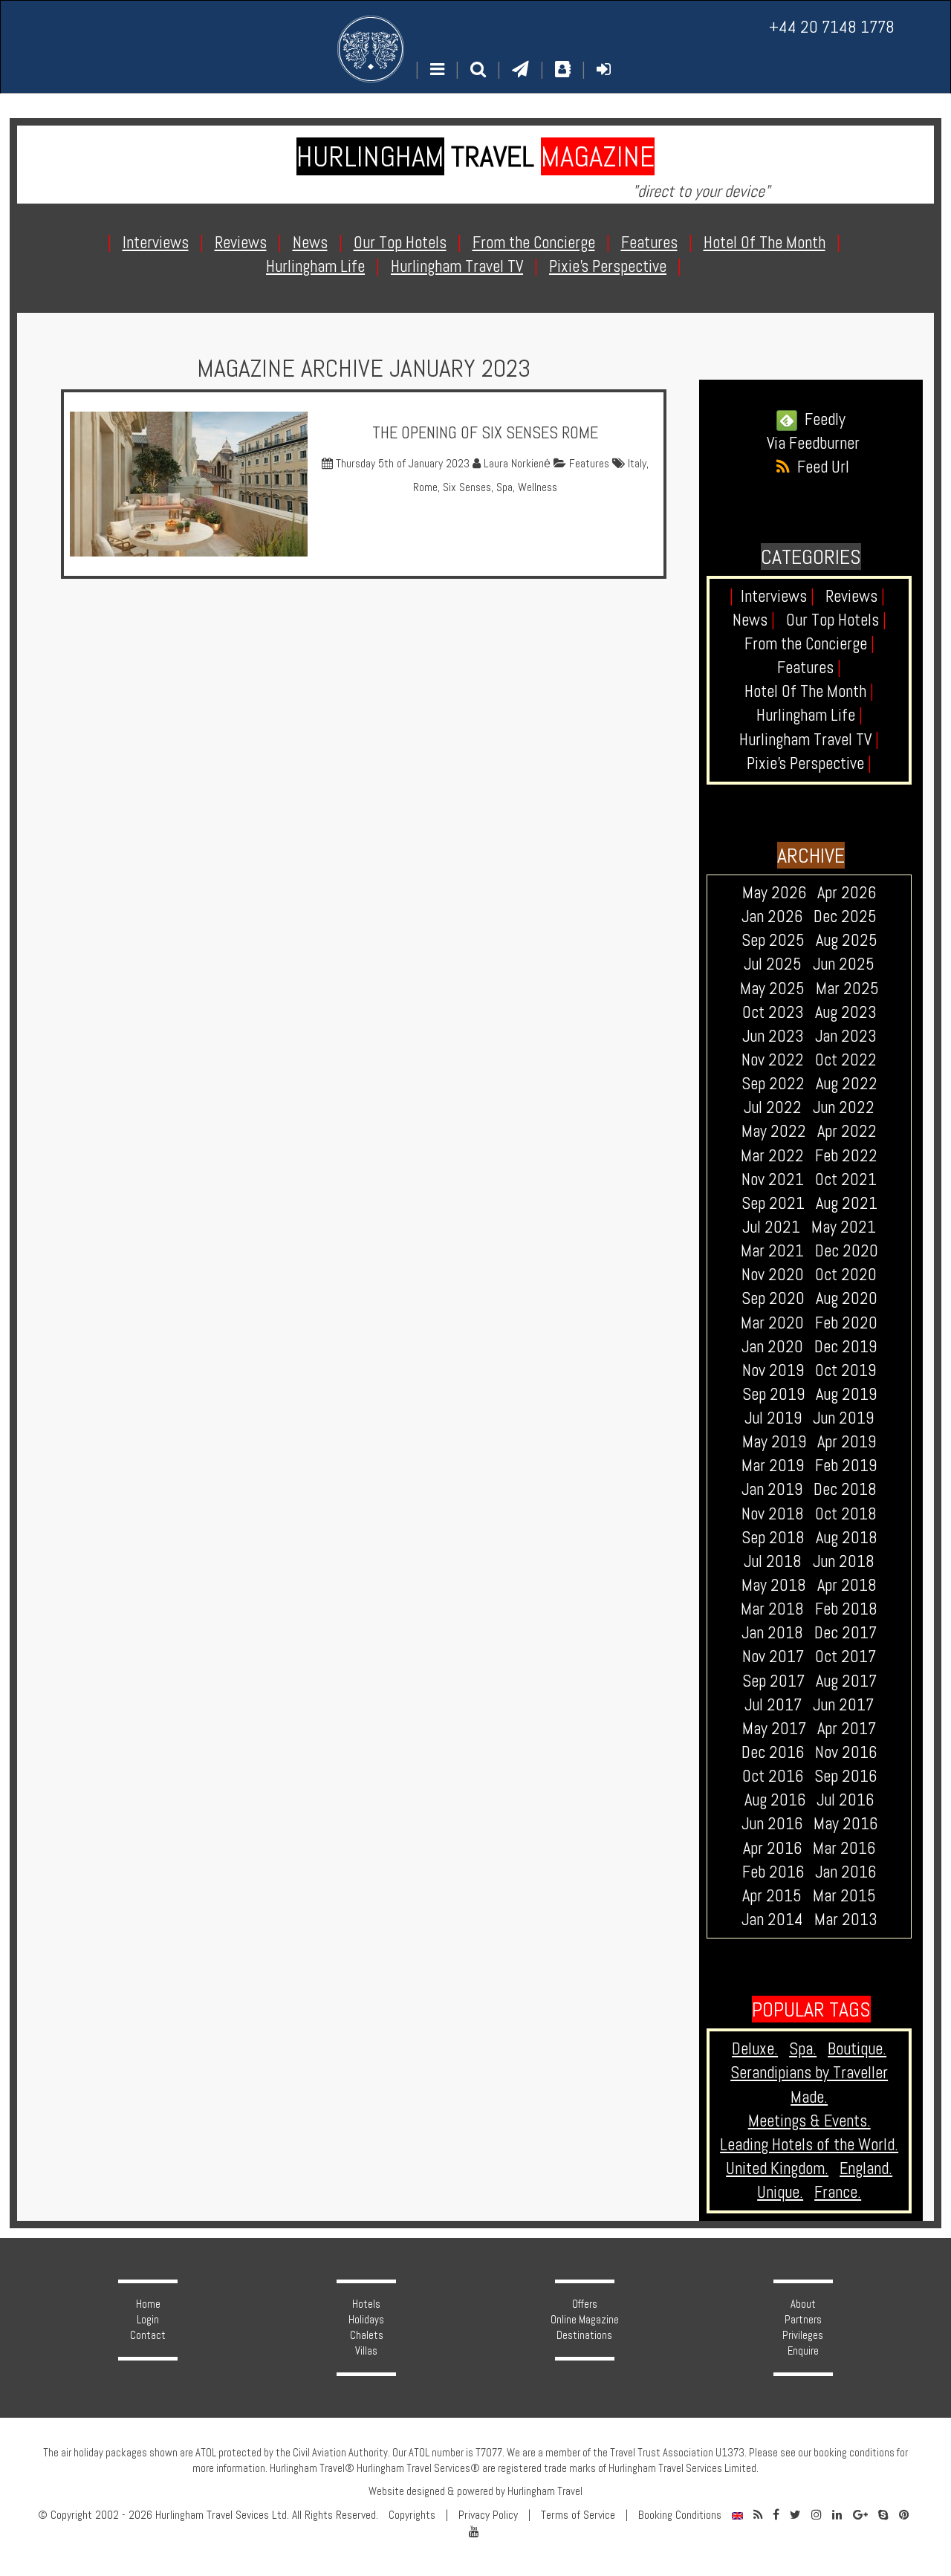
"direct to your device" (701, 191)
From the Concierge (809, 644)
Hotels (366, 2304)
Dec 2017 (845, 1633)
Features (588, 464)
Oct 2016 (773, 1776)
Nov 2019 (773, 1370)
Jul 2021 (771, 1227)
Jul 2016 (845, 1800)
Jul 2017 (773, 1705)
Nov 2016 (846, 1752)
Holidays (366, 2320)
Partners (803, 2320)
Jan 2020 (772, 1347)
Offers (585, 2304)
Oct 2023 (773, 1012)
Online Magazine (585, 2320)
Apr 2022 (847, 1131)
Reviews (855, 596)
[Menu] (437, 69)
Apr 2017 (847, 1729)
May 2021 (844, 1227)
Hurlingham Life (809, 715)
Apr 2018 (847, 1585)
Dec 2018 (845, 1489)
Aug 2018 (847, 1538)
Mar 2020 (772, 1323)
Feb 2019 (846, 1466)
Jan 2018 (772, 1633)
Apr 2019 (847, 1442)
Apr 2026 (847, 893)
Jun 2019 (843, 1418)
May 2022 (774, 1131)
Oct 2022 (846, 1060)
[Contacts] (563, 69)
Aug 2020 (847, 1298)
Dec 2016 (773, 1752)
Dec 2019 (845, 1347)
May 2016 (845, 1824)
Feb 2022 (846, 1156)
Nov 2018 (773, 1514)
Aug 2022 (847, 1084)
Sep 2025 (773, 940)
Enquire (803, 2351)
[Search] (478, 69)
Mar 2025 (847, 989)
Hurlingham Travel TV (809, 740)
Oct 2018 (846, 1514)
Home (148, 2304)
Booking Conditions (680, 2515)
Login (148, 2320)
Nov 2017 (773, 1657)
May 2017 (774, 1729)
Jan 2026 (772, 916)
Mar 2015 (844, 1896)
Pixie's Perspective (809, 763)
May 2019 (774, 1442)
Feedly (821, 419)
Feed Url (819, 467)
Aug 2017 (846, 1681)
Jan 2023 (846, 1036)
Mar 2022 (772, 1156)
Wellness (538, 487)
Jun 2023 (773, 1036)
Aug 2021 (847, 1203)
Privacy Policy (488, 2515)
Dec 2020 (847, 1251)
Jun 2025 (844, 964)
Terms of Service (578, 2515)
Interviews (778, 596)
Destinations (584, 2335)
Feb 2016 (773, 1872)
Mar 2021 (772, 1251)
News (754, 620)
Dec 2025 (845, 916)
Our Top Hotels (836, 620)
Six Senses (467, 487)
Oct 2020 (846, 1275)
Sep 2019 (773, 1394)
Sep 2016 (845, 1776)
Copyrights (412, 2515)
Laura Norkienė (516, 464)
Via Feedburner (813, 443)
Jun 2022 (844, 1107)
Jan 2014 (772, 1920)
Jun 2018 (844, 1561)
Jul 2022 (773, 1107)
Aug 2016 (775, 1800)
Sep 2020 (773, 1298)
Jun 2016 (772, 1824)
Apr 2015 (772, 1896)
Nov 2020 (773, 1275)
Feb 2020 (846, 1323)
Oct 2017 (845, 1657)
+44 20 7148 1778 (832, 27)
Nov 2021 (773, 1180)
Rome (425, 487)
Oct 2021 (846, 1180)
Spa (504, 487)
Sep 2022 (773, 1084)
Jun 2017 (843, 1705)
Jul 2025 (773, 964)
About (803, 2304)
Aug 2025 (847, 940)
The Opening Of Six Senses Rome (485, 433)
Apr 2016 (772, 1848)
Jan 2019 (772, 1489)
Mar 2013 (846, 1920)
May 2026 (774, 893)
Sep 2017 (773, 1681)
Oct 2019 (845, 1370)
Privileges (803, 2335)
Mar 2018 (772, 1609)
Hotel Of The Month (809, 691)
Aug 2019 (846, 1394)
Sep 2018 (773, 1538)
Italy (637, 464)
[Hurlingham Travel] (371, 49)
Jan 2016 (845, 1872)
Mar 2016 (844, 1848)
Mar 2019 (773, 1466)
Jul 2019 (773, 1418)
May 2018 (774, 1585)
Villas (366, 2351)
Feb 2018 (846, 1609)
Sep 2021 (773, 1203)
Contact (148, 2335)
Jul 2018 (773, 1561)
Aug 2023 (846, 1012)
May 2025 (772, 989)
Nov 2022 (773, 1060)
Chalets (367, 2335)
